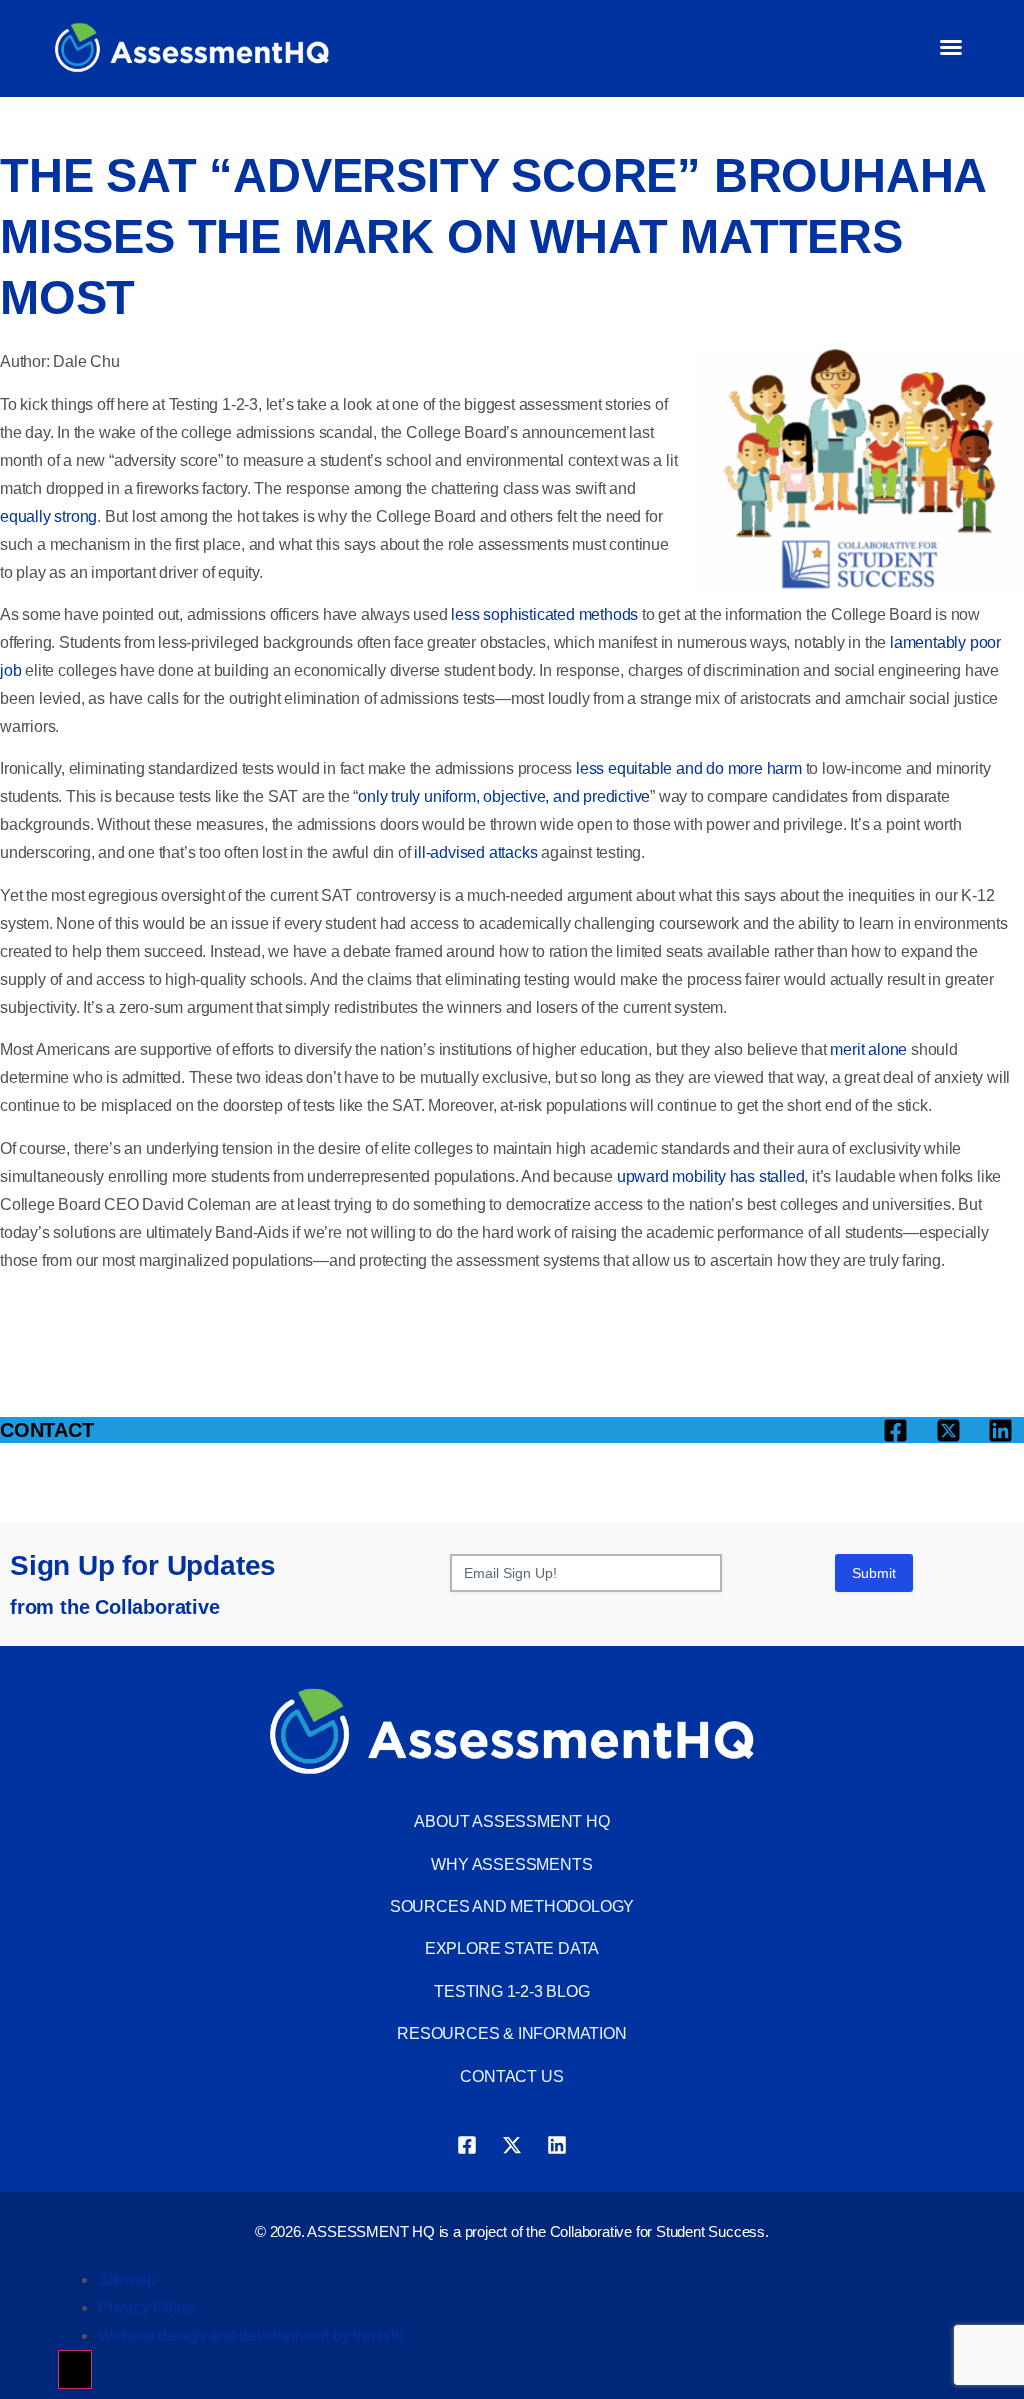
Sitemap (127, 2279)
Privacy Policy (147, 2307)
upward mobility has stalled (711, 1176)
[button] (951, 47)
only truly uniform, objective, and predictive (504, 796)
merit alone (868, 1049)
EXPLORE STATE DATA (512, 1948)
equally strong (48, 516)
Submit (874, 1573)
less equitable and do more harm (689, 768)
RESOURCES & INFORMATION (511, 2033)
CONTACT (47, 1430)
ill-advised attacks (475, 852)
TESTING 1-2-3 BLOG (511, 1991)
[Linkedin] (557, 2145)
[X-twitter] (512, 2145)
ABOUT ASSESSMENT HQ (511, 1821)
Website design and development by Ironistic (252, 2335)
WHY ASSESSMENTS (511, 1864)
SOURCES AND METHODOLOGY (512, 1906)
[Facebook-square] (467, 2145)
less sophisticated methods (544, 614)
